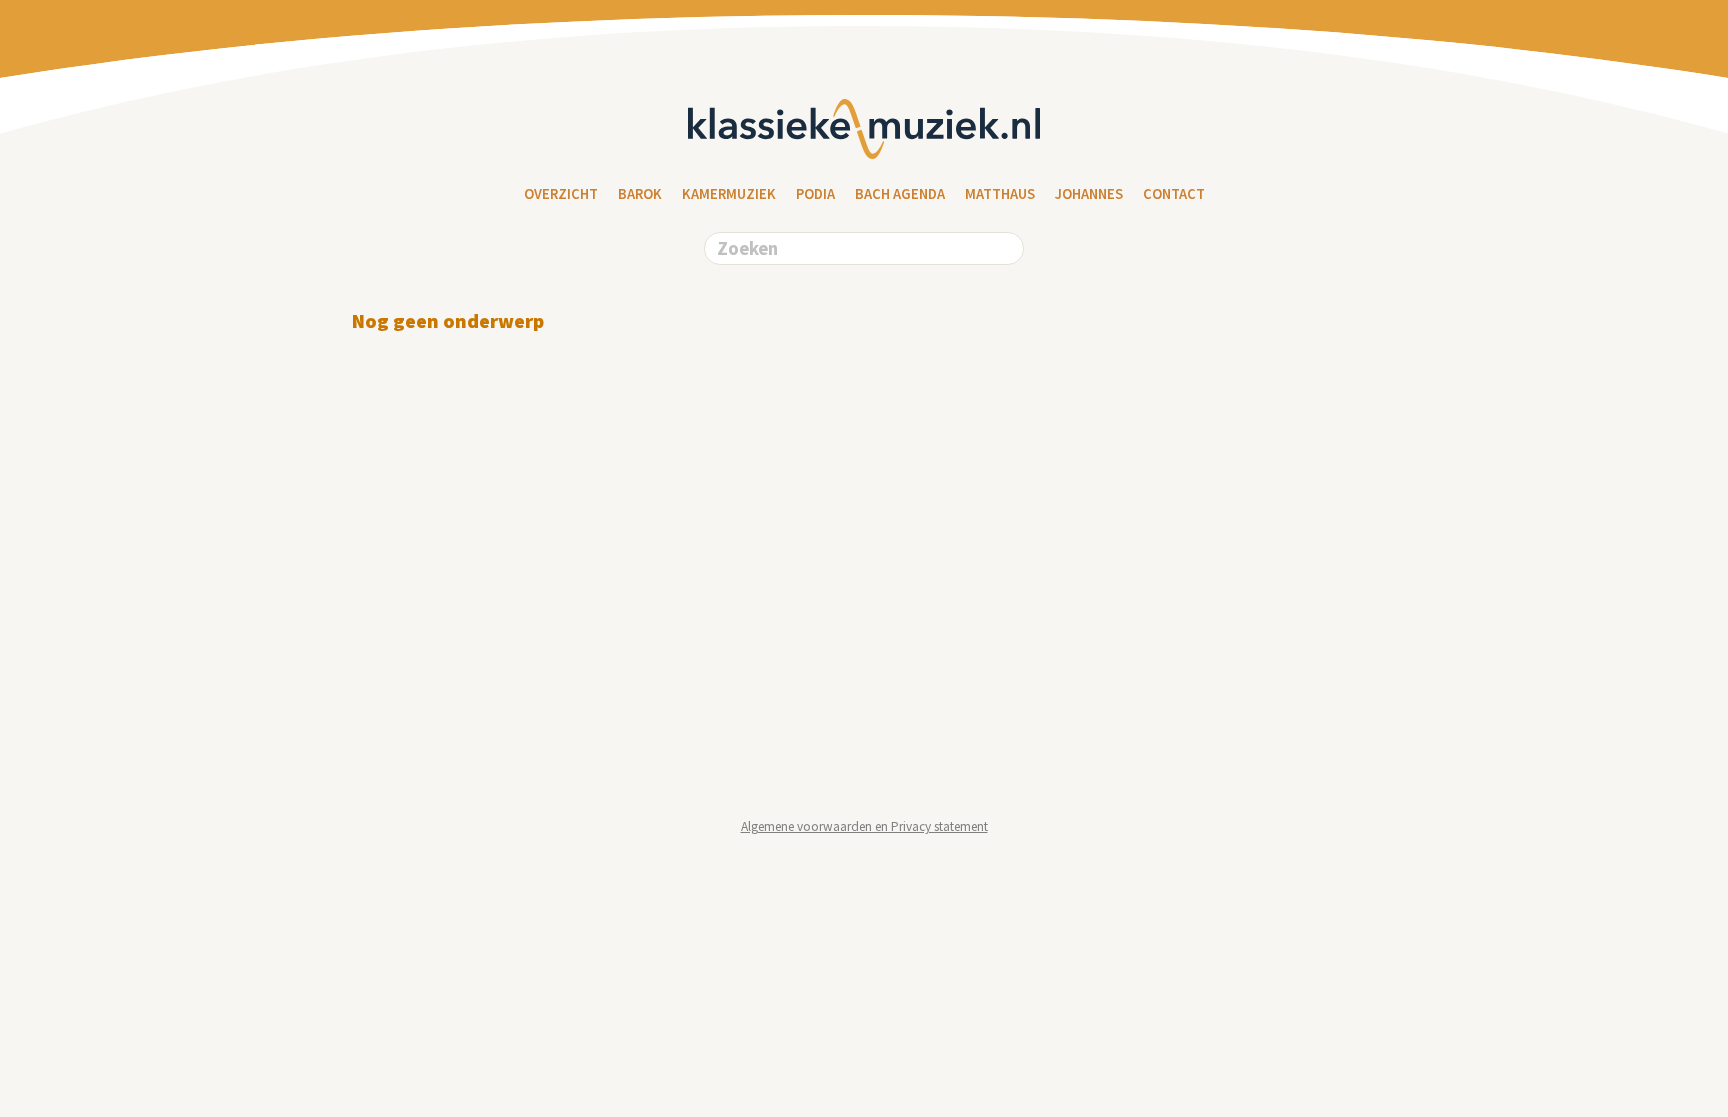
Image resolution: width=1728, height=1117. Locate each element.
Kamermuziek (729, 194)
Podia (815, 194)
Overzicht (561, 194)
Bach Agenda (900, 194)
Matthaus (1000, 194)
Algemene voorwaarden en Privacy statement (864, 826)
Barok (640, 194)
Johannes (1089, 194)
